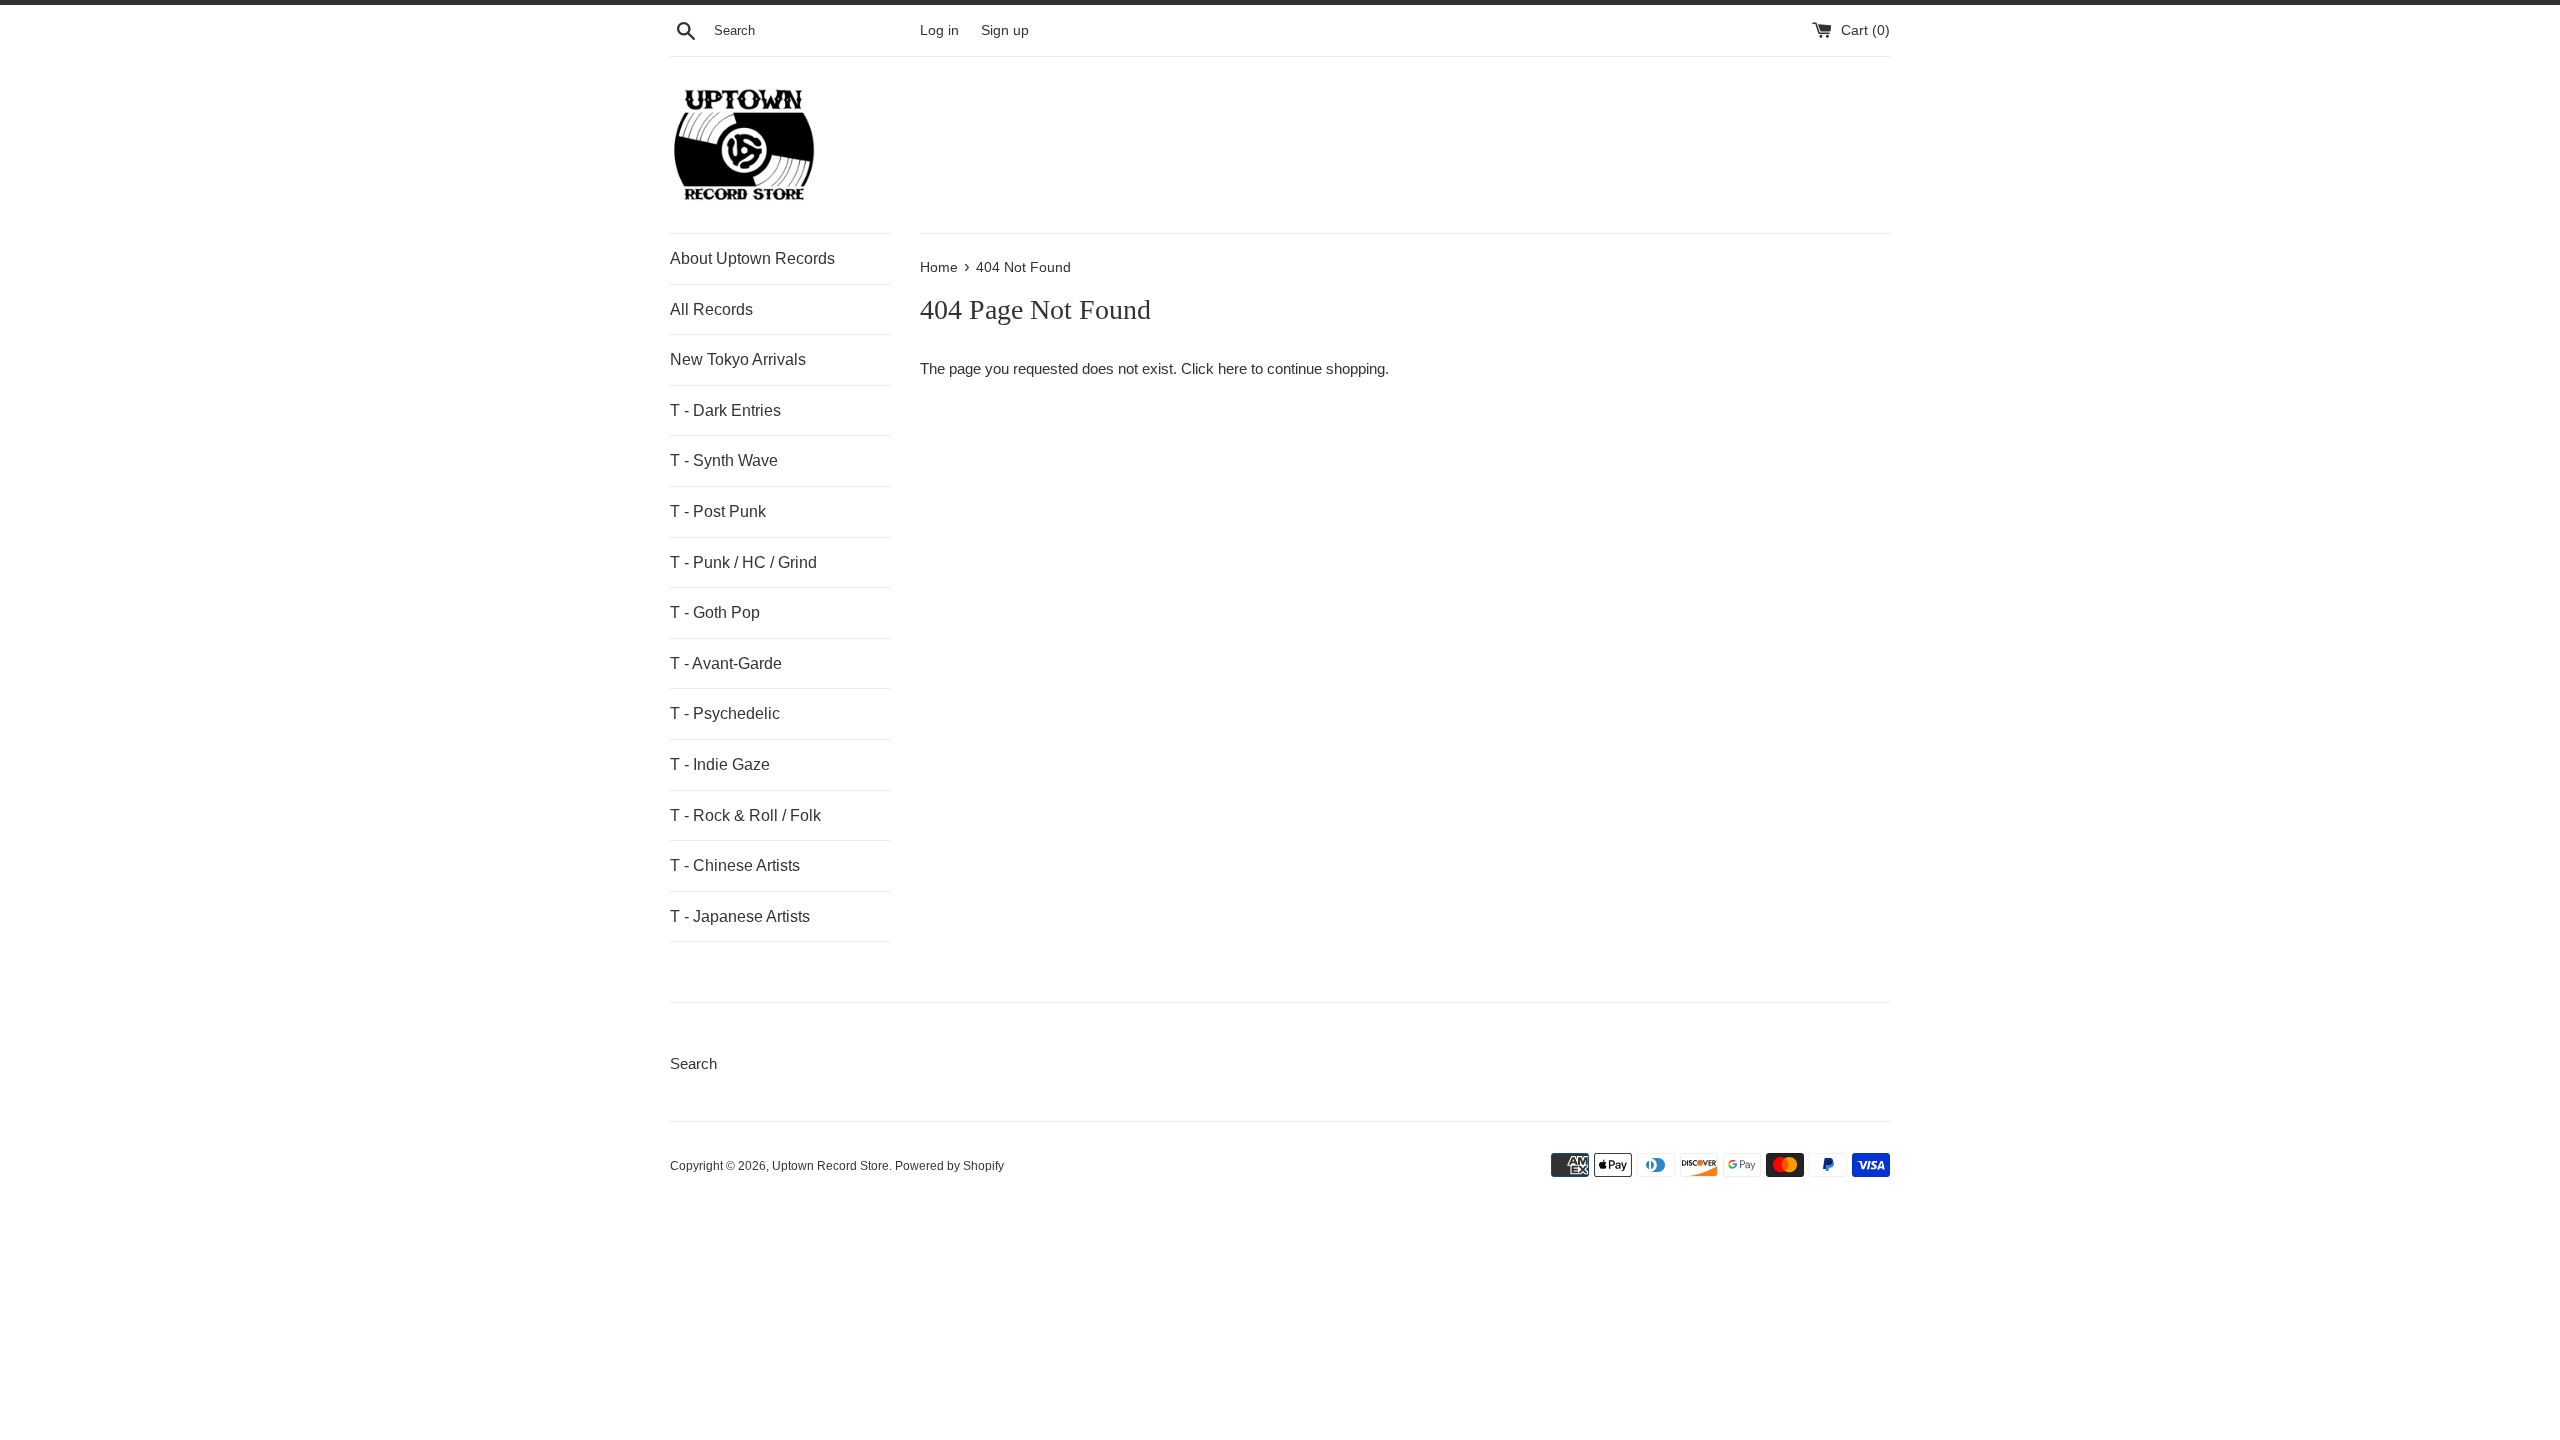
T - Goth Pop (715, 612)
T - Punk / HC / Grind (743, 562)
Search (693, 1063)
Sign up (1005, 30)
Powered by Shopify (949, 1166)
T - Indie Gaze (720, 764)
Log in (939, 30)
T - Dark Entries (725, 410)
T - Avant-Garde (726, 663)
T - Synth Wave (724, 460)
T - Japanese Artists (740, 916)
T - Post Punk (718, 511)
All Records (711, 309)
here (1232, 368)
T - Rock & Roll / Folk (745, 815)
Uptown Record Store (830, 1166)
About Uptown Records (752, 258)
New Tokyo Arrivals (738, 359)
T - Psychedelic (725, 713)
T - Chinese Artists (735, 865)
